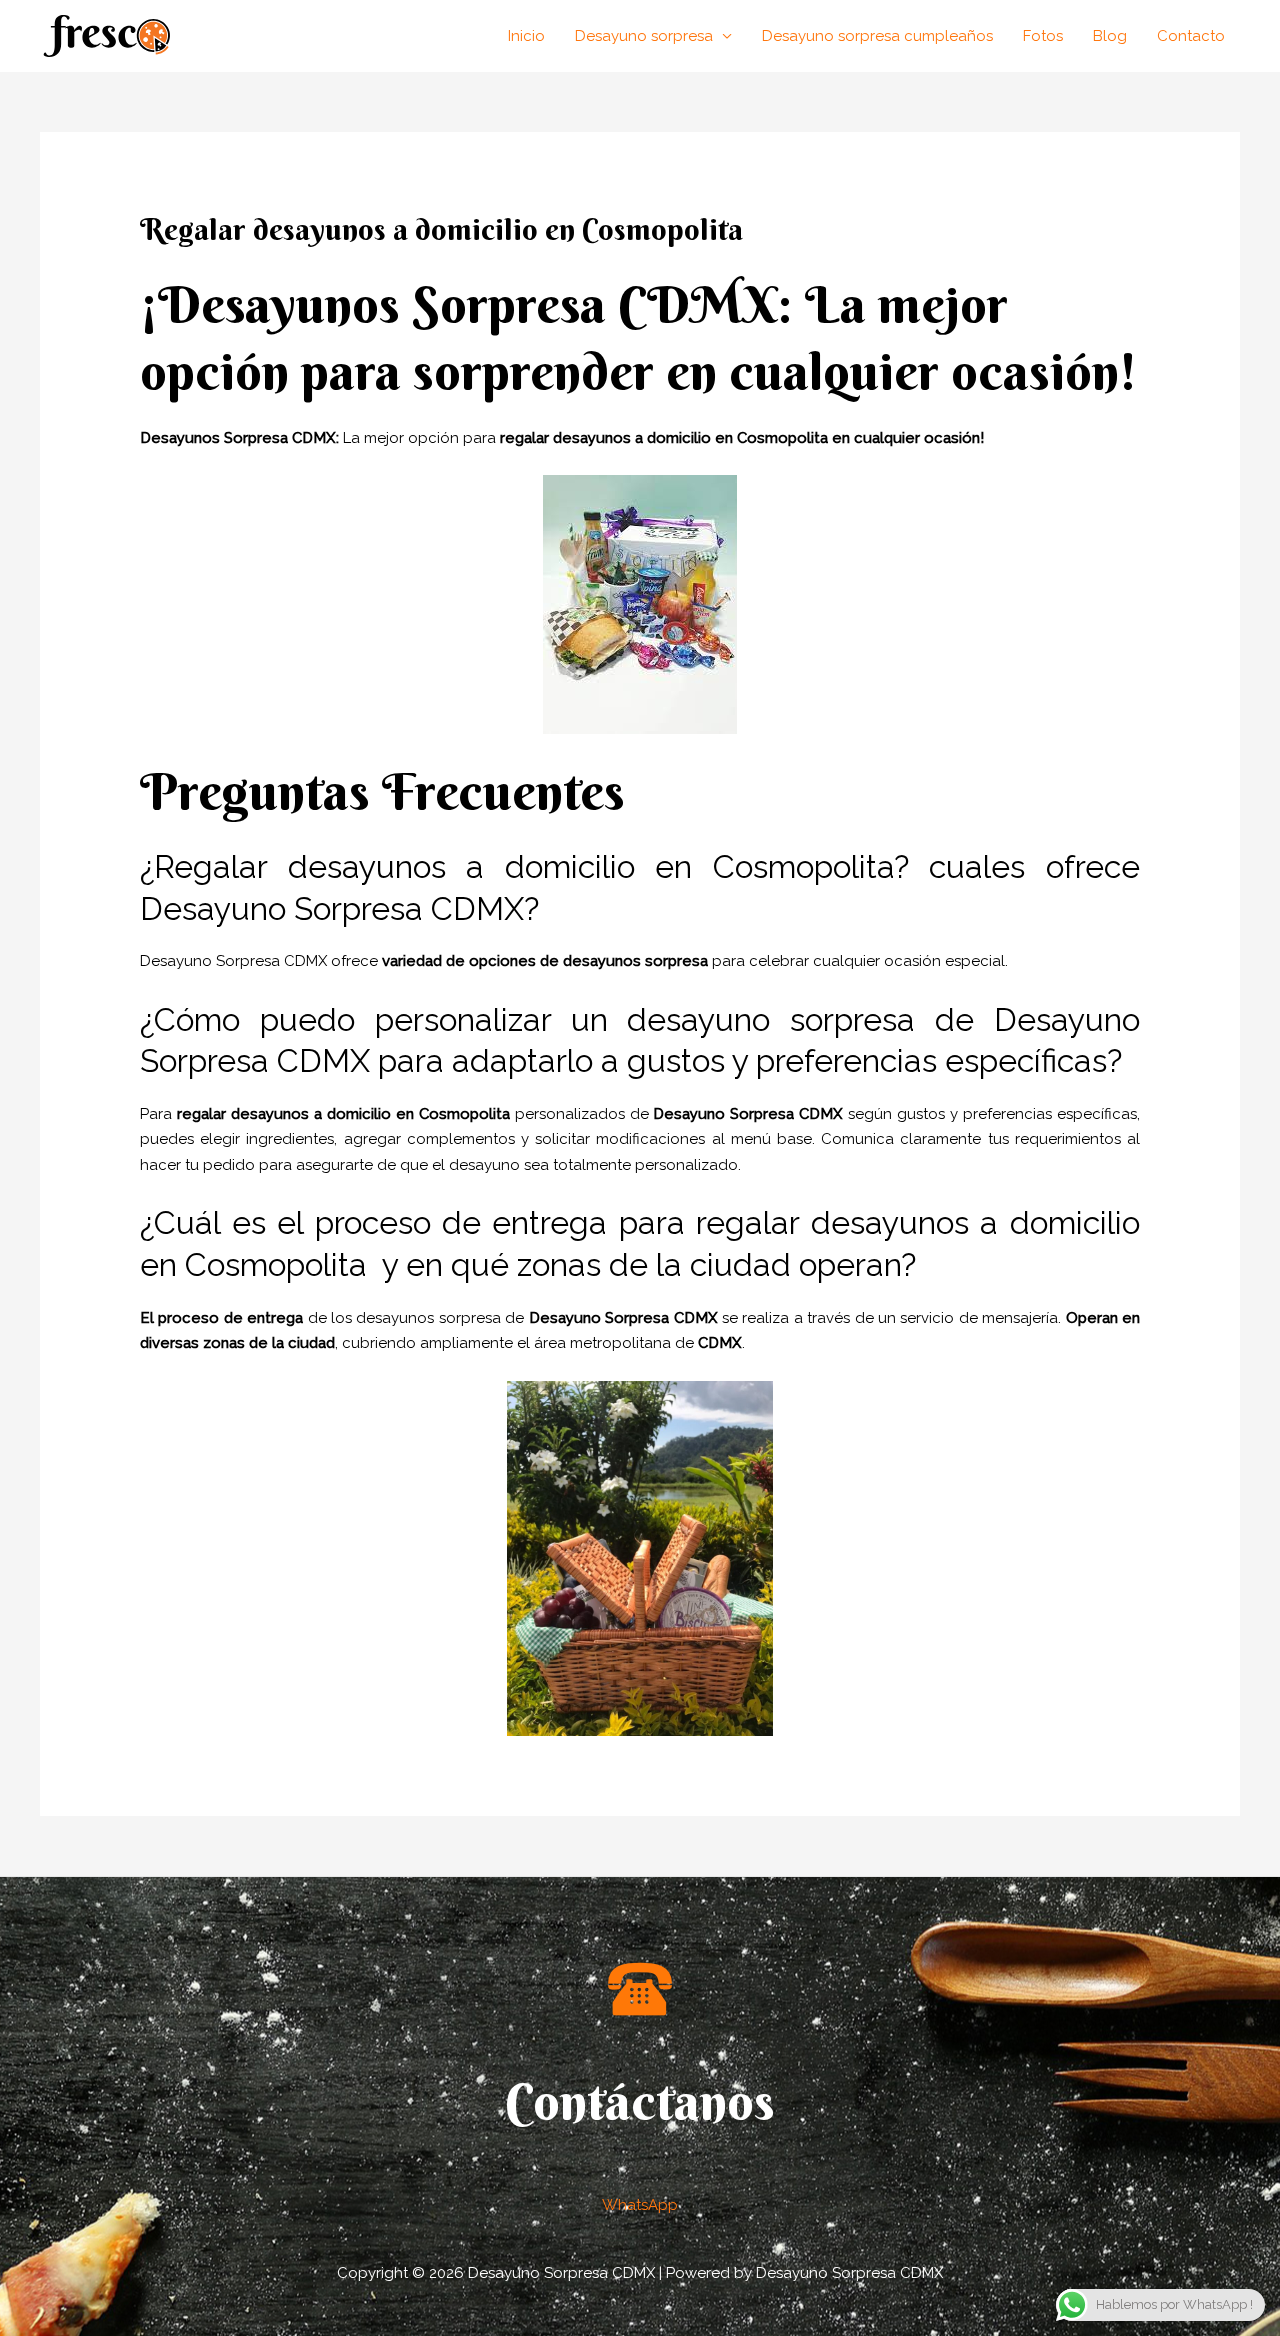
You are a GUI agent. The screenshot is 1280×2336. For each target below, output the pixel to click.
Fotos (1043, 36)
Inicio (526, 36)
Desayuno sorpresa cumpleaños (877, 36)
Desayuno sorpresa (644, 36)
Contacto (1191, 36)
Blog (1110, 36)
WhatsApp (640, 2205)
